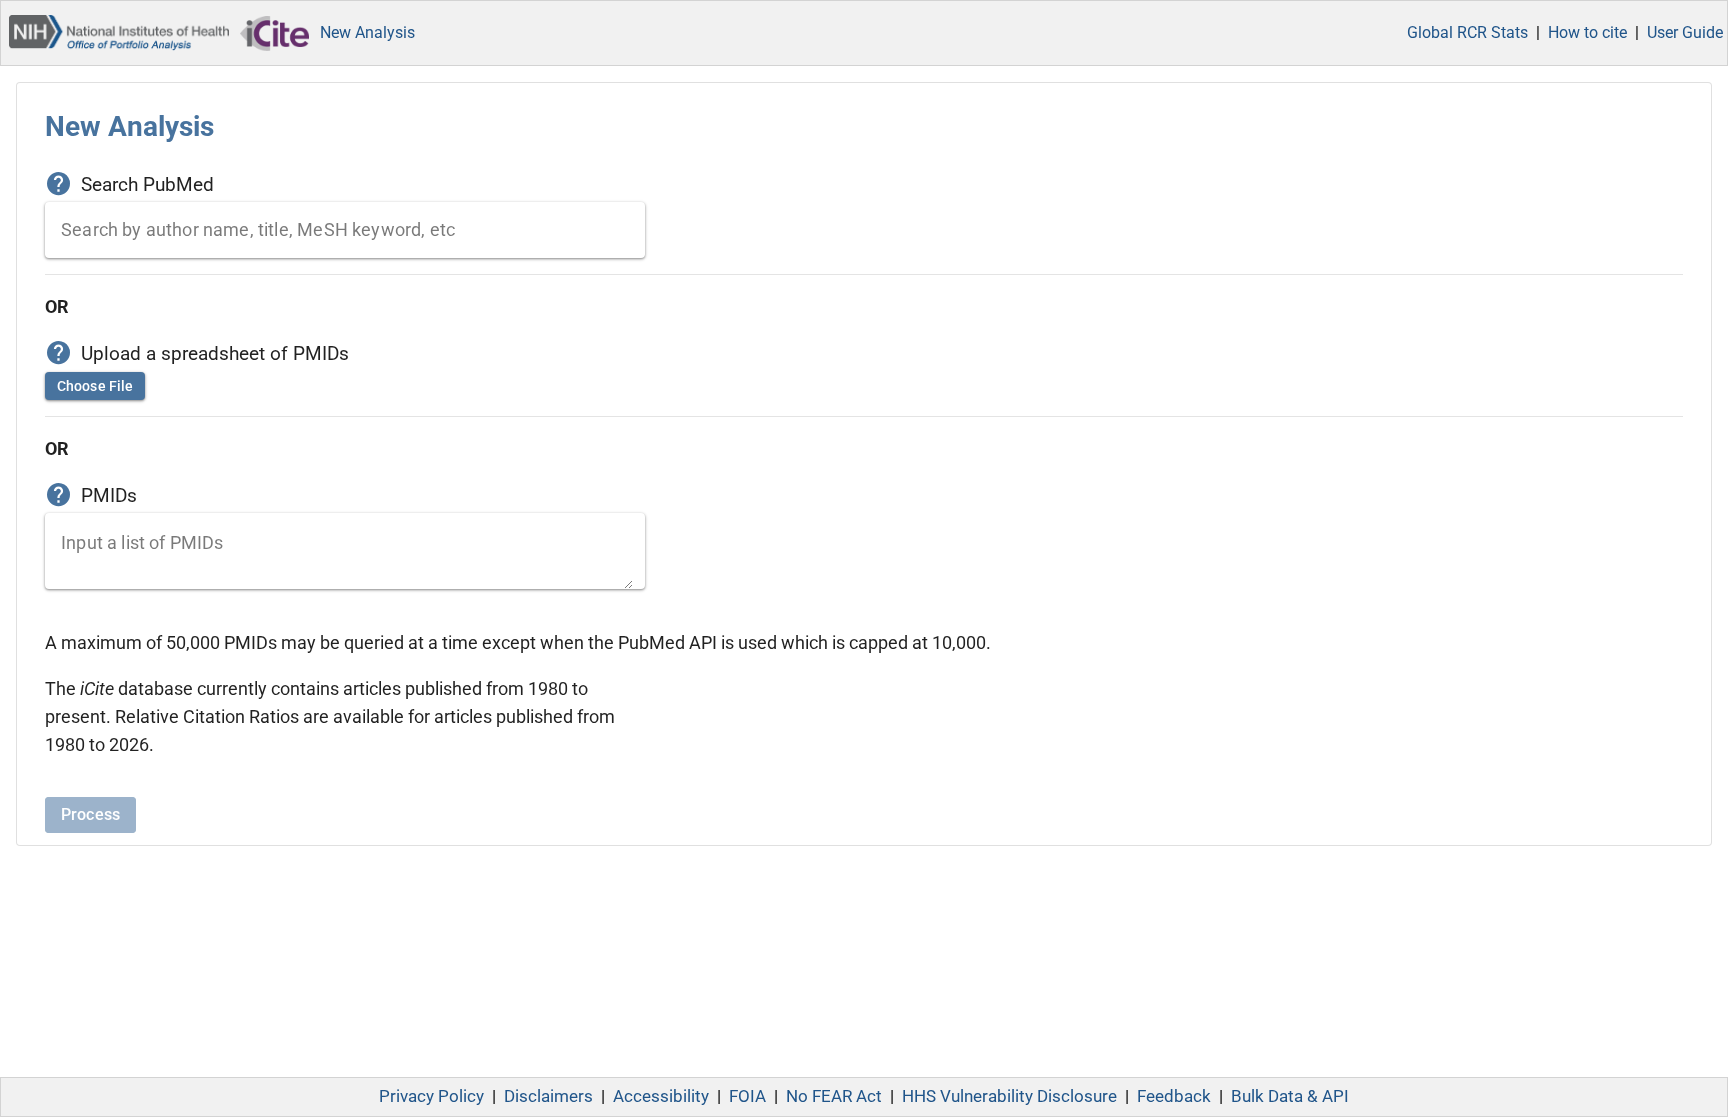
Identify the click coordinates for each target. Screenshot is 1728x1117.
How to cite (1587, 32)
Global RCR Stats (1467, 32)
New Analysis (367, 32)
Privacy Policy (431, 1096)
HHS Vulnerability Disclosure (1009, 1096)
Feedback (1174, 1096)
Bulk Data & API (1290, 1096)
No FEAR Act (834, 1096)
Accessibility (661, 1096)
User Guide (1685, 32)
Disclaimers (548, 1096)
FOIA (747, 1096)
